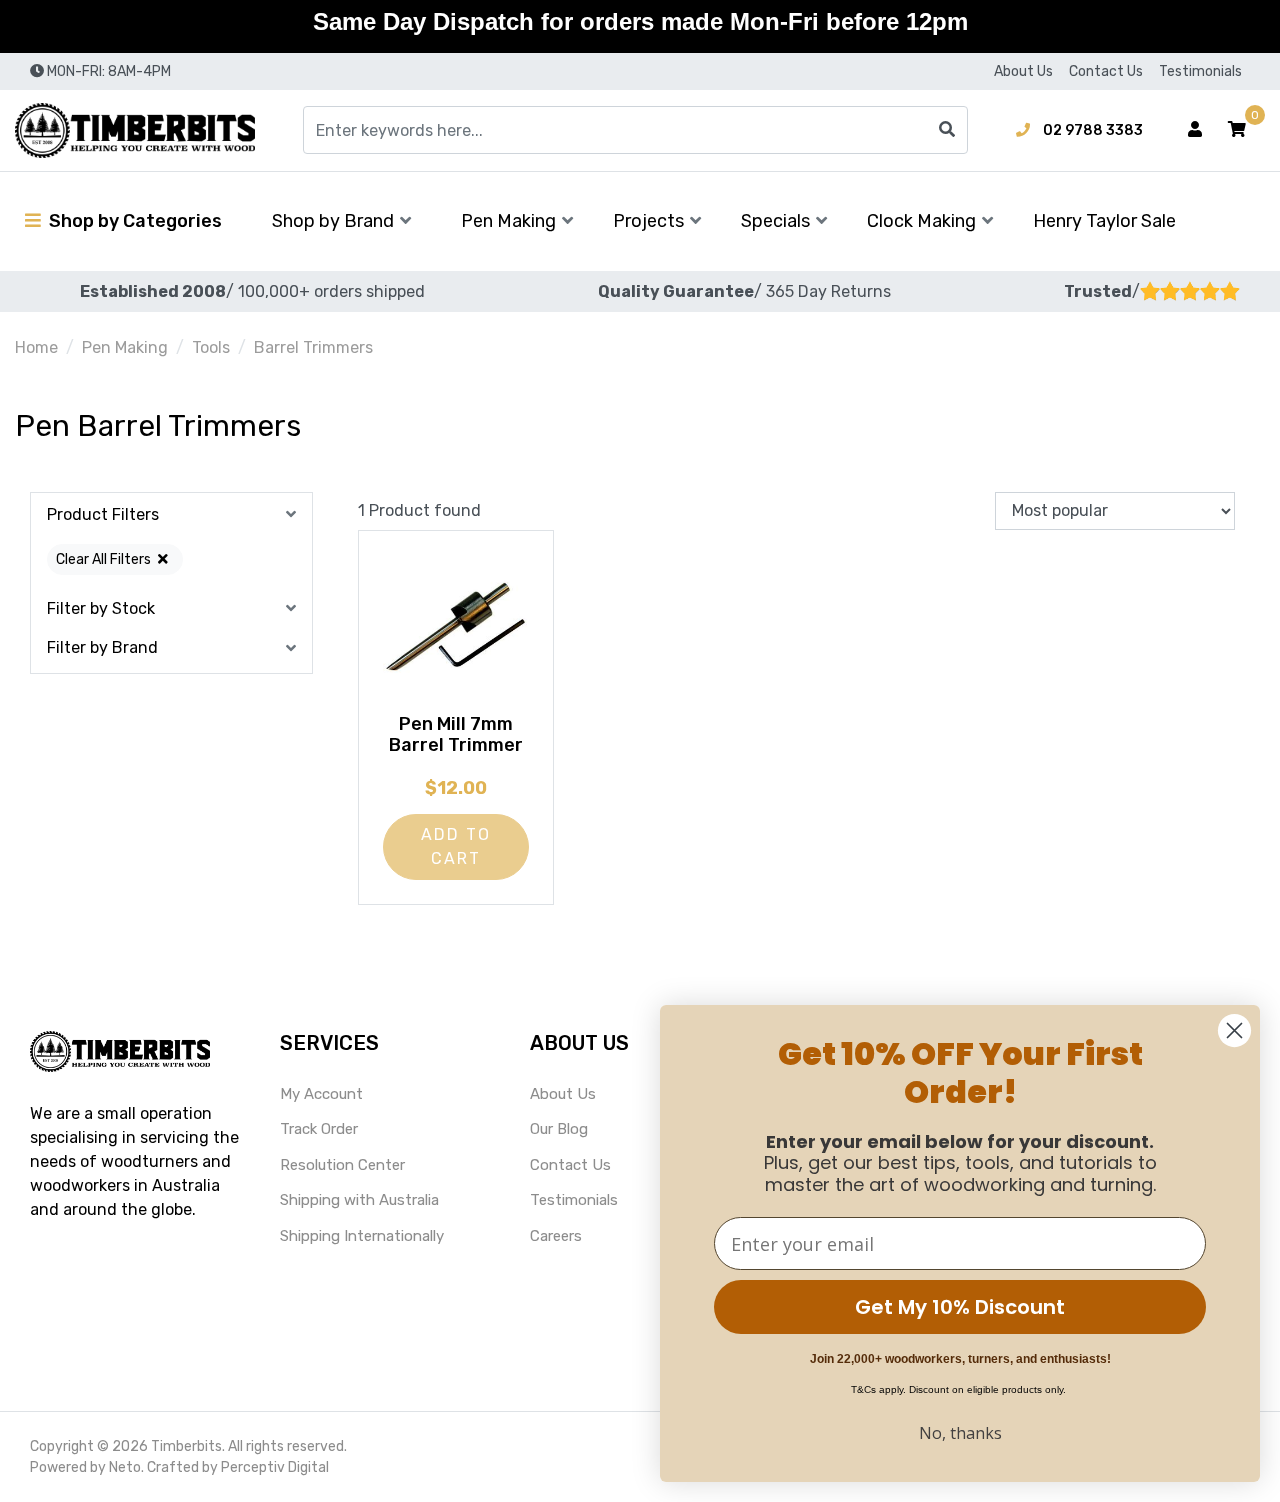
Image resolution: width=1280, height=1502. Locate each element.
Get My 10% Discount (960, 1307)
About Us (1023, 71)
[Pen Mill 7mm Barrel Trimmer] (456, 628)
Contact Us (1106, 71)
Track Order (319, 1129)
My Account (321, 1094)
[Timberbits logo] (135, 130)
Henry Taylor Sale (1104, 221)
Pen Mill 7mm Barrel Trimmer (456, 735)
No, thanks (960, 1433)
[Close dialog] (1234, 1030)
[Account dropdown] (1195, 130)
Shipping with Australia (359, 1200)
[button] (1237, 130)
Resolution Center (342, 1165)
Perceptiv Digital (275, 1467)
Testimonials (1200, 71)
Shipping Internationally (362, 1236)
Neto (125, 1467)
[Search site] (947, 130)
